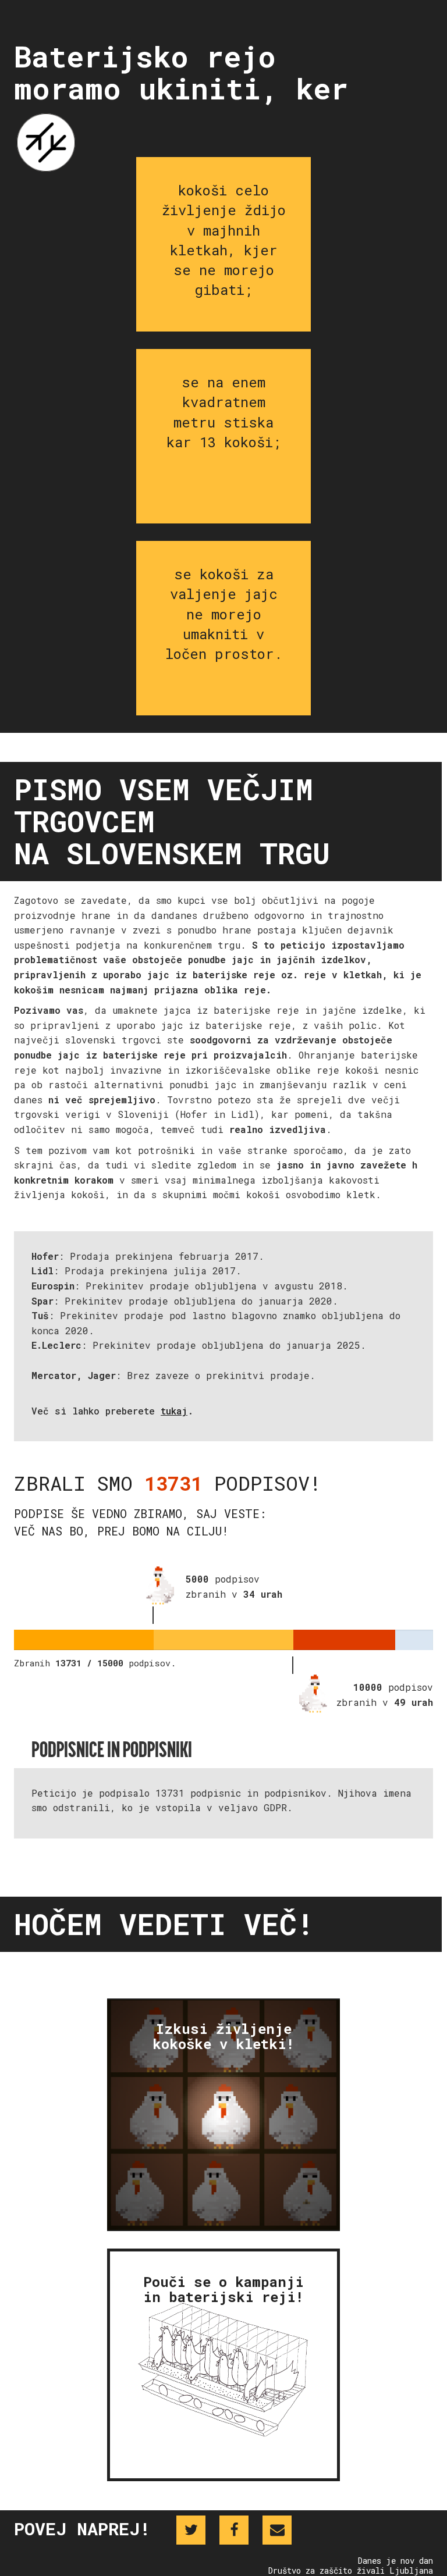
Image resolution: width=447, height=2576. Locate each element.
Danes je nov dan (395, 2561)
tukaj (174, 1411)
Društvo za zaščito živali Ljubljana (351, 2570)
